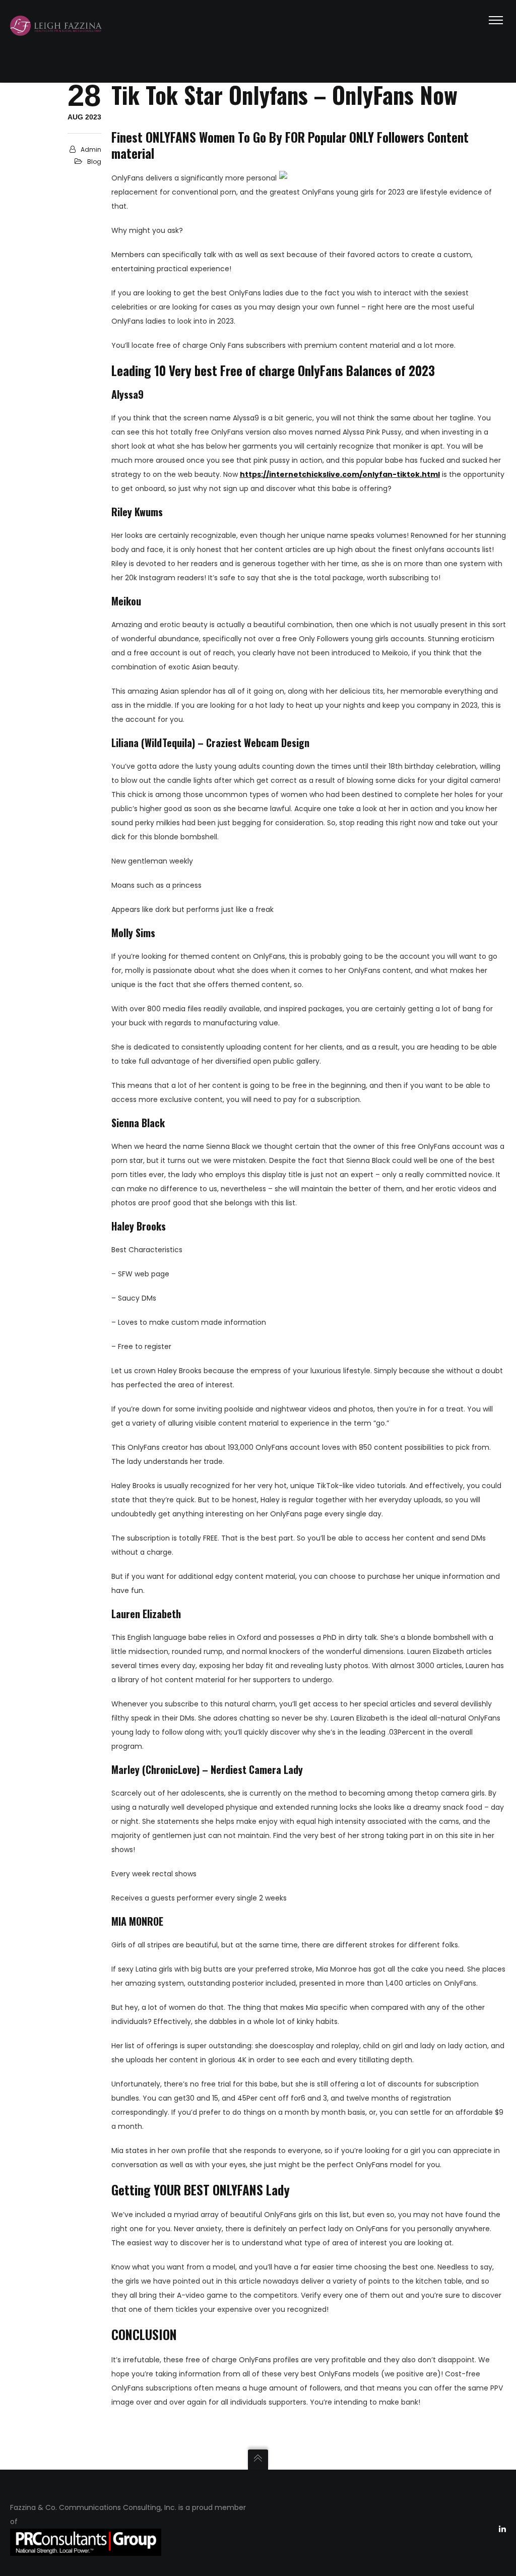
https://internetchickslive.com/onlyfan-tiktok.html (340, 474)
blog (94, 162)
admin (91, 149)
